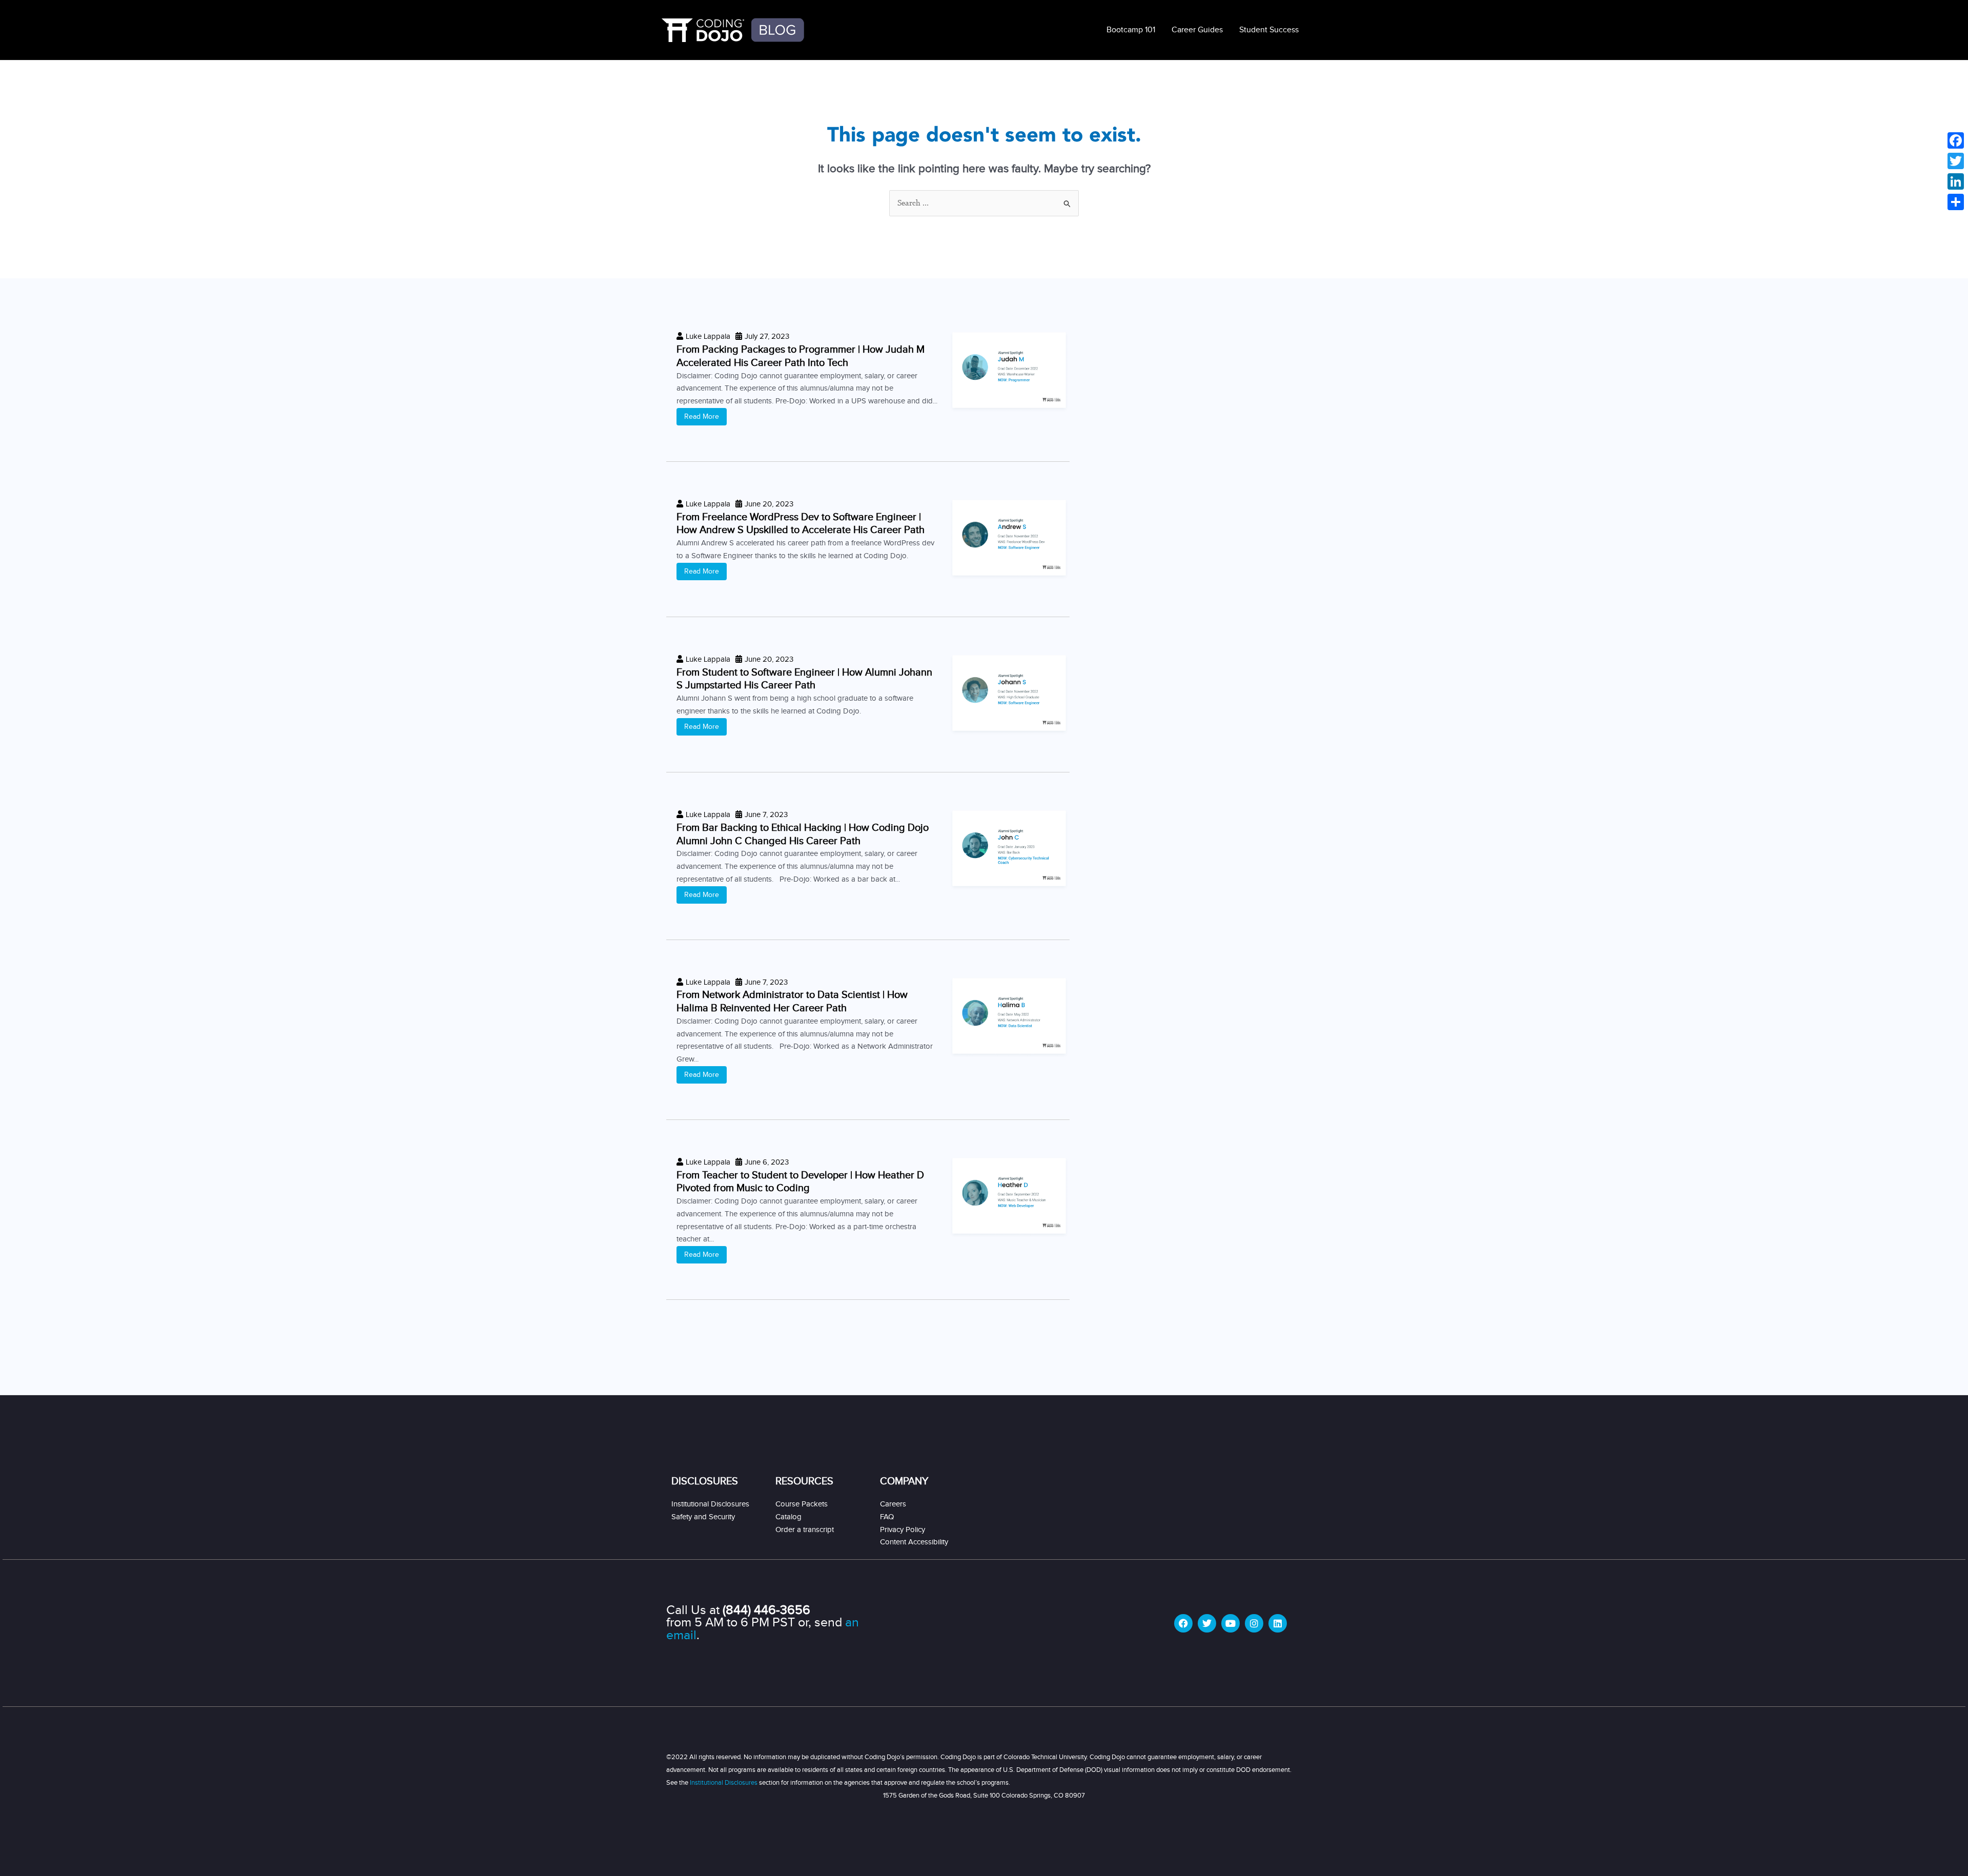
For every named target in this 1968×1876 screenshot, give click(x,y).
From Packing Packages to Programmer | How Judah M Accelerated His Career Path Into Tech (801, 356)
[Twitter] (1956, 161)
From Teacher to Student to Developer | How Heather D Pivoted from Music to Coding (800, 1182)
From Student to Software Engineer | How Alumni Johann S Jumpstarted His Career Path (804, 679)
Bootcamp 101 (1131, 30)
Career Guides (1197, 30)
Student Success (1269, 30)
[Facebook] (1956, 140)
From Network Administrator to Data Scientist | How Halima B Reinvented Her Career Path (792, 1002)
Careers (893, 1504)
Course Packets (802, 1504)
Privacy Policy (903, 1530)
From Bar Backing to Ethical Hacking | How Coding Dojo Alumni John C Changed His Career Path (803, 834)
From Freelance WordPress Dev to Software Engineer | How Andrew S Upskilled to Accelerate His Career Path (801, 524)
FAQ (887, 1517)
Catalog (788, 1517)
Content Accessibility (914, 1542)
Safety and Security (703, 1517)
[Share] (1956, 202)
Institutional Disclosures (710, 1504)
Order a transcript (805, 1530)
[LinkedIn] (1956, 181)
